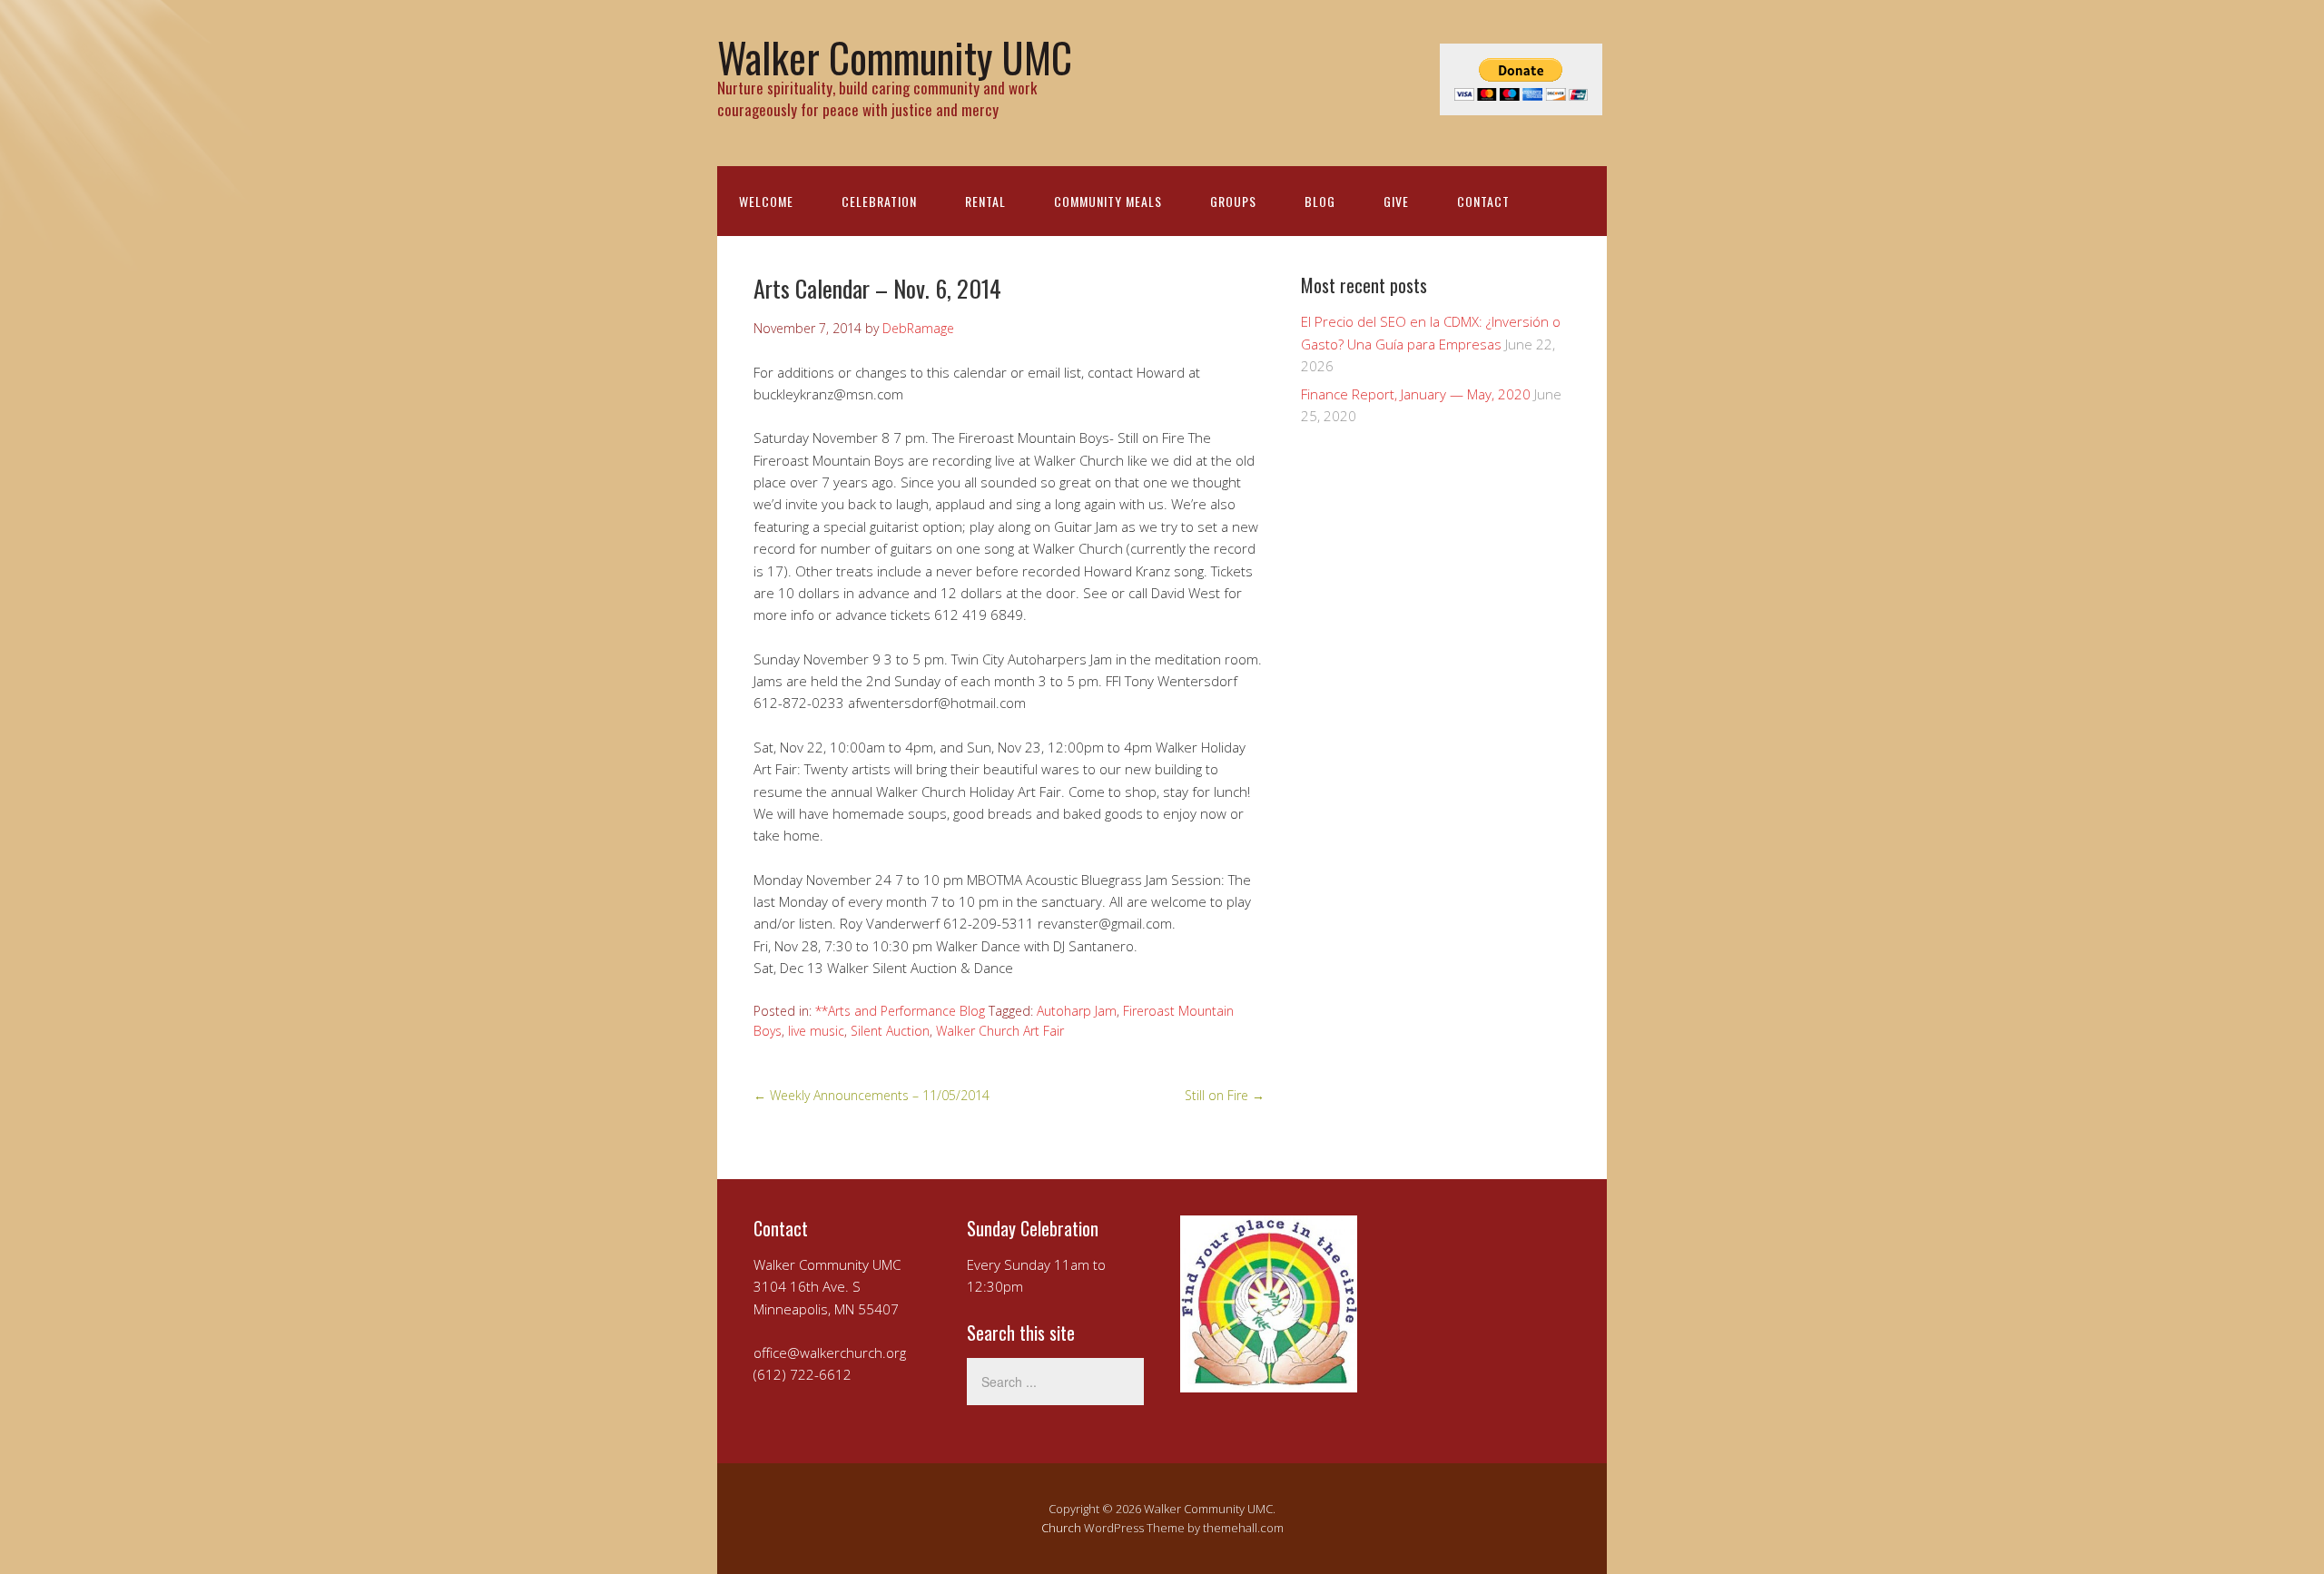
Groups (1233, 201)
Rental (985, 201)
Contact (1483, 201)
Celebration (879, 201)
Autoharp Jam (1077, 1011)
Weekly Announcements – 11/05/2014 (871, 1095)
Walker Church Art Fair (1000, 1031)
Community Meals (1108, 201)
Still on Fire (1225, 1095)
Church (1061, 1528)
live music (816, 1031)
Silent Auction (890, 1031)
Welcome (766, 201)
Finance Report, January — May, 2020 (1416, 394)
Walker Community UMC (895, 57)
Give (1396, 201)
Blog (1320, 201)
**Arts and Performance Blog (900, 1011)
